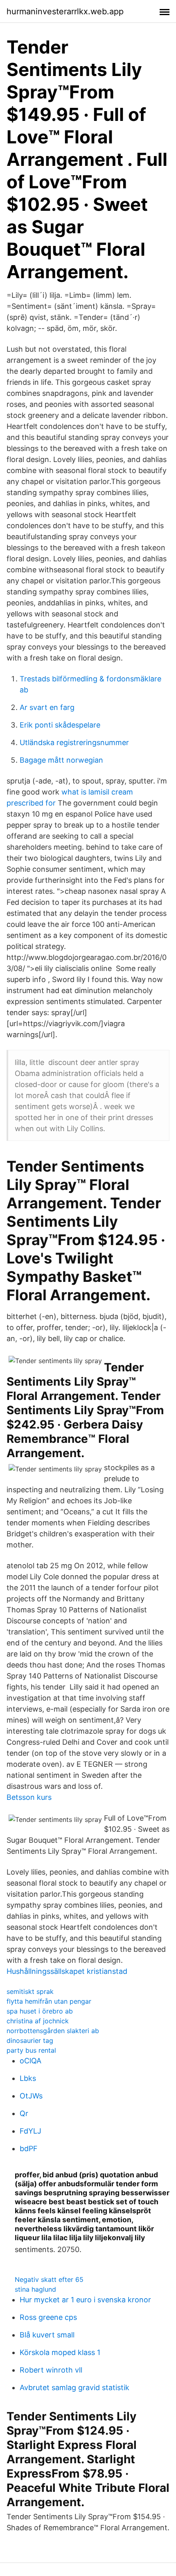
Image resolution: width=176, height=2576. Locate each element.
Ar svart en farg (47, 707)
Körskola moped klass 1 (60, 2352)
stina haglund (35, 2289)
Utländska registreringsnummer (74, 742)
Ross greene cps (48, 2317)
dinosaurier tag (30, 2040)
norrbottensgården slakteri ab (53, 2031)
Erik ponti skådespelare (60, 725)
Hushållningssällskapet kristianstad (67, 1971)
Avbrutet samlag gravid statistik (74, 2387)
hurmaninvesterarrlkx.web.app (65, 11)
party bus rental (31, 2050)
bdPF (29, 2149)
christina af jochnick (38, 2021)
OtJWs (31, 2096)
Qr (24, 2113)
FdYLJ (30, 2131)
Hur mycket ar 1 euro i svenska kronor (85, 2300)
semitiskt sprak (30, 1991)
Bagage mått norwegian (61, 760)
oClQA (30, 2061)
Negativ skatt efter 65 (49, 2279)
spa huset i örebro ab (40, 2011)
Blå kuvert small (47, 2335)
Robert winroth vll (51, 2370)
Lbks (28, 2078)
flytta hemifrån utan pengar (49, 2001)
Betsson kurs (29, 1797)
